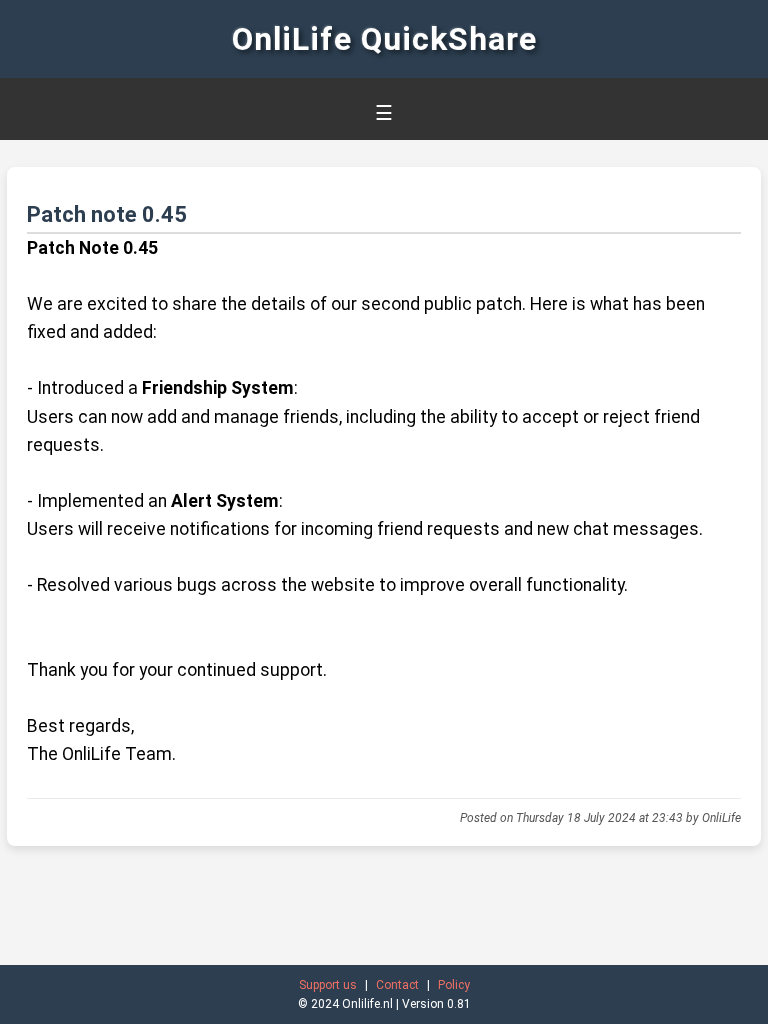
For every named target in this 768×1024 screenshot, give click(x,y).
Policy (454, 985)
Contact (397, 985)
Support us (328, 985)
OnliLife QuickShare (384, 39)
